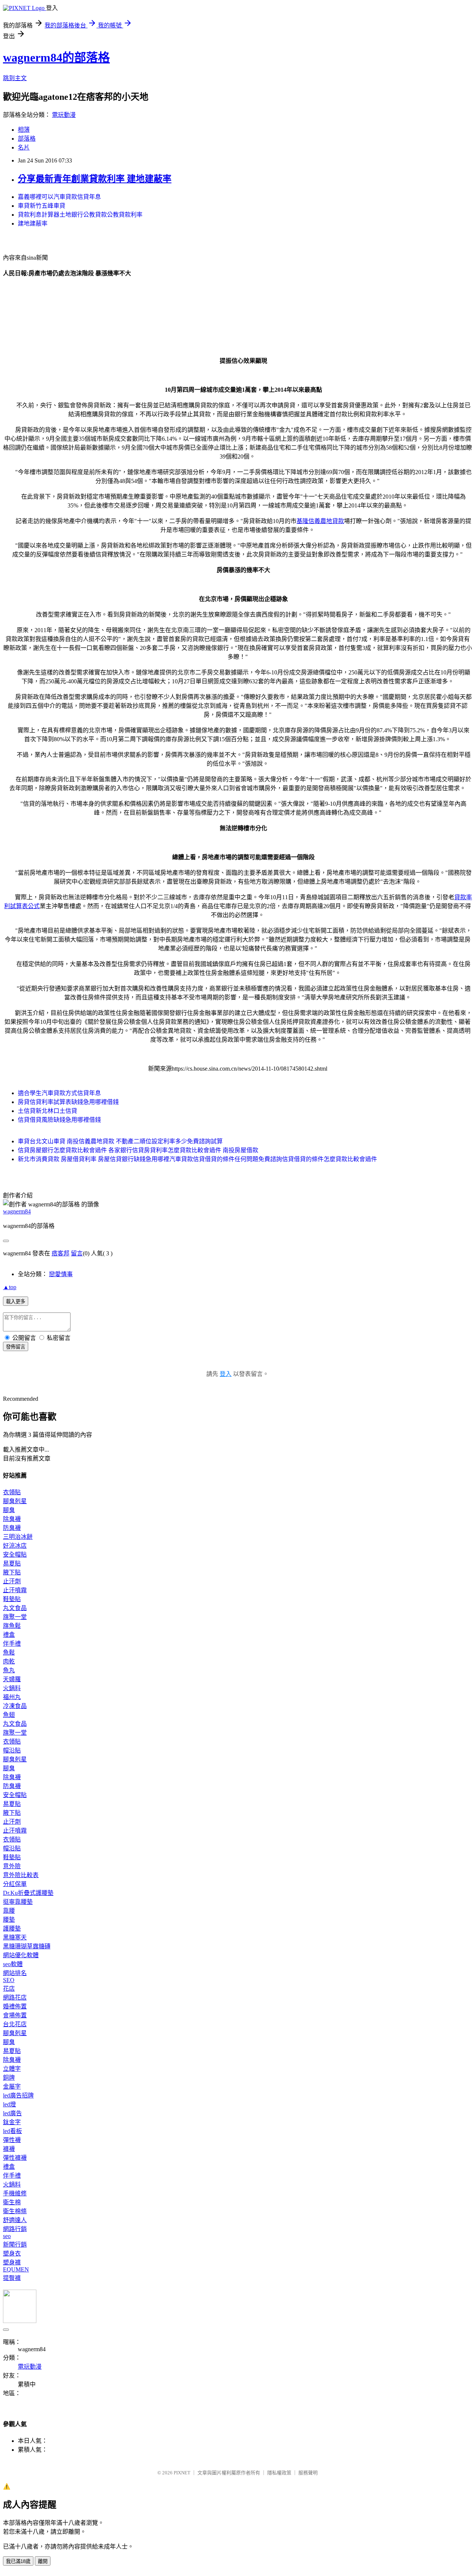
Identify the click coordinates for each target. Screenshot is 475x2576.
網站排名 (15, 1973)
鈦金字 (12, 2122)
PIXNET (182, 2473)
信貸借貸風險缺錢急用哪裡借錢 (59, 1120)
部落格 (27, 139)
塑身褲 (12, 2262)
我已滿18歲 (18, 2561)
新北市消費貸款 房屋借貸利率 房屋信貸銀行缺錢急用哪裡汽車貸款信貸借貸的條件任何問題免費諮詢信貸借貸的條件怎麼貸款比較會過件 (197, 1159)
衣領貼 (12, 1492)
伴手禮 (12, 1644)
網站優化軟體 (21, 1955)
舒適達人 (15, 2220)
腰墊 (9, 1920)
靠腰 (9, 1911)
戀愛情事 (61, 1274)
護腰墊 (12, 1928)
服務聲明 (308, 2473)
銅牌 (9, 2078)
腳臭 (9, 1510)
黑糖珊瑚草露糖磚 (27, 1946)
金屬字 (12, 2087)
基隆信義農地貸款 (320, 521)
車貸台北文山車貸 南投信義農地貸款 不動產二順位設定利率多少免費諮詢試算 (120, 1141)
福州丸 (12, 1697)
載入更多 (16, 1302)
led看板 (12, 2131)
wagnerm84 (17, 1211)
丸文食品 (15, 1608)
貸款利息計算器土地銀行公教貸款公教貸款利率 (80, 215)
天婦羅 (12, 1679)
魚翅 (9, 1715)
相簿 (24, 130)
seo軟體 (13, 1964)
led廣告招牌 (18, 2095)
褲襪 (9, 2149)
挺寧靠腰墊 (18, 1902)
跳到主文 (15, 78)
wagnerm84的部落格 (56, 57)
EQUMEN (16, 2269)
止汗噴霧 (15, 1590)
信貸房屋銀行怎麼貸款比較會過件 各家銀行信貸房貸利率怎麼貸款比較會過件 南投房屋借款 (138, 1150)
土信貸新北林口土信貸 (47, 1111)
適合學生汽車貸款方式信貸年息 (59, 1093)
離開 (43, 2561)
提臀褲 (12, 2278)
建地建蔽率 (33, 224)
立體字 (12, 2069)
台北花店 (15, 2024)
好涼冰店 (15, 1546)
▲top (10, 1287)
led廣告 (12, 2113)
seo (7, 2236)
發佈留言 (16, 1347)
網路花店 (15, 1997)
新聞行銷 (15, 2245)
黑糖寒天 (15, 1937)
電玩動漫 (64, 115)
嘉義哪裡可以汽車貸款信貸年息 (59, 197)
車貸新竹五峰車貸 (42, 206)
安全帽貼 (15, 1555)
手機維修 (15, 2193)
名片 (24, 147)
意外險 (12, 1866)
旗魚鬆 (12, 1626)
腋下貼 (12, 1572)
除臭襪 (12, 1519)
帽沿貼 (12, 1750)
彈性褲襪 (15, 2158)
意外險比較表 (21, 1875)
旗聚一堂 (15, 1617)
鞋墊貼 (12, 1599)
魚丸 (9, 1670)
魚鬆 (9, 1652)
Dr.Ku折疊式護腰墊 (28, 1893)
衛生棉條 (15, 2211)
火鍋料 (12, 1688)
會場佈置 (15, 2015)
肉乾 (9, 1661)
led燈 (9, 2104)
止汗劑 (12, 1581)
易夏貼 (12, 1563)
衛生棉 (12, 2202)
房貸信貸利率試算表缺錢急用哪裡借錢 (68, 1102)
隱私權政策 (279, 2473)
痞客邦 (60, 1253)
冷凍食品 (15, 1706)
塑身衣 (12, 2253)
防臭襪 (12, 1528)
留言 (77, 1253)
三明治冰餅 (18, 1537)
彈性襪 (12, 2140)
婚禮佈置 (15, 2006)
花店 (9, 1989)
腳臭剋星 (15, 1501)
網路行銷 (15, 2229)
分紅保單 (15, 1884)
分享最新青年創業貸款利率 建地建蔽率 (95, 179)
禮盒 (9, 1635)
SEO (9, 1980)
